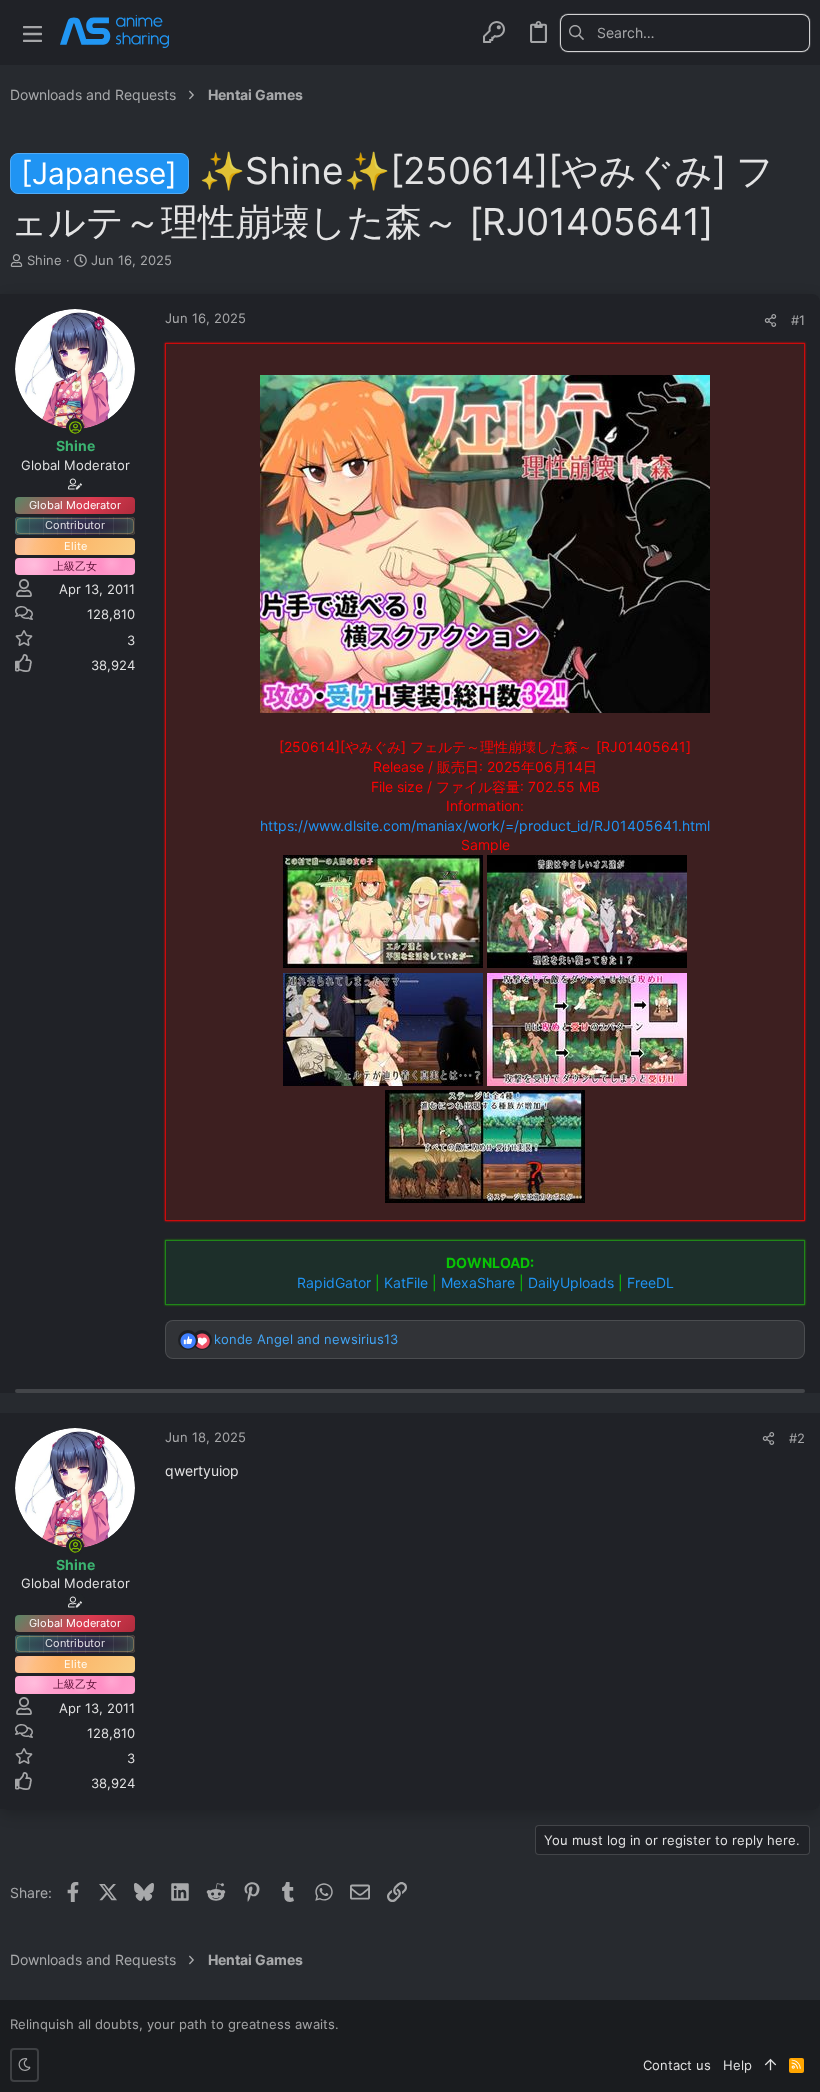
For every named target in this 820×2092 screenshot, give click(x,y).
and (306, 1339)
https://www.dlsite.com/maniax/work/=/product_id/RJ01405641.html (485, 825)
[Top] (770, 2065)
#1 (798, 320)
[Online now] (75, 427)
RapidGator (334, 1282)
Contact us (677, 2065)
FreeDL (650, 1282)
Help (737, 2065)
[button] (32, 32)
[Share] (770, 320)
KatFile (406, 1282)
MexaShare (478, 1282)
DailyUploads (571, 1282)
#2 (797, 1438)
